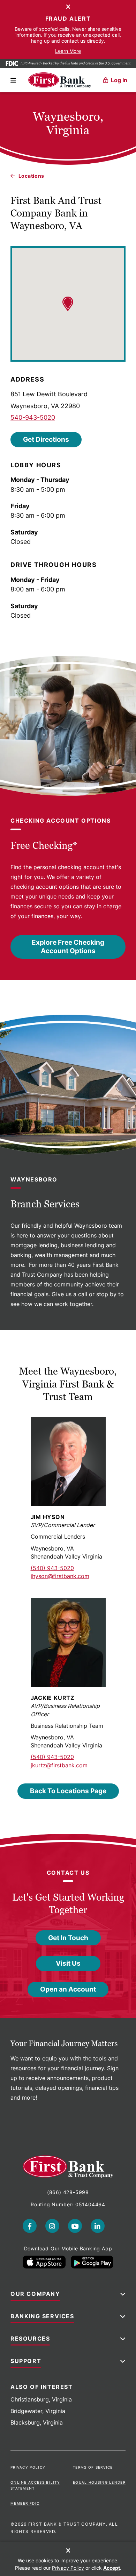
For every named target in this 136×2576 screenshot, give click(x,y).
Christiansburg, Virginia (41, 2399)
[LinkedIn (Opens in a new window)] (98, 2226)
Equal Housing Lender (99, 2482)
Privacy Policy (28, 2467)
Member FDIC (25, 2503)
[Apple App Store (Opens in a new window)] (44, 2262)
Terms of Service (93, 2467)
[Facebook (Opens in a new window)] (30, 2226)
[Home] (60, 80)
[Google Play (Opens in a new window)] (92, 2262)
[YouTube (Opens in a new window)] (75, 2226)
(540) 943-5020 (52, 1568)
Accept (112, 2568)
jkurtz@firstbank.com (59, 1765)
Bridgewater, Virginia (38, 2411)
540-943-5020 (33, 417)
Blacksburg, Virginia (37, 2422)
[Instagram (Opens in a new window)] (52, 2226)
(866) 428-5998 (68, 2192)
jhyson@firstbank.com (60, 1576)
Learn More (68, 51)
